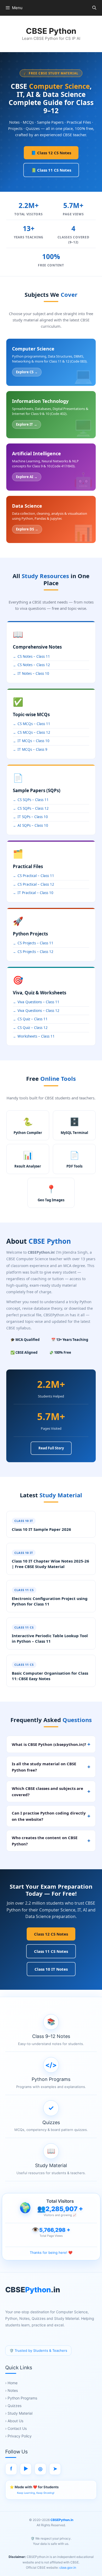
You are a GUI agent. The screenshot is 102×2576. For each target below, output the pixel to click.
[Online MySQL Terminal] (74, 1125)
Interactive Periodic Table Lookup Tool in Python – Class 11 (50, 1638)
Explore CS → (27, 372)
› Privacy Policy (18, 2436)
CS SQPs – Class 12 (33, 808)
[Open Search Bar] (94, 8)
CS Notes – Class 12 (34, 665)
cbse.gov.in (67, 2567)
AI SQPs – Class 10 (33, 825)
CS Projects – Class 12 (35, 952)
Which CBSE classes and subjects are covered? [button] (47, 1791)
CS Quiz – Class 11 (33, 1019)
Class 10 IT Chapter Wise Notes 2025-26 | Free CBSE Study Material (50, 1564)
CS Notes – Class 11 (34, 656)
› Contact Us (16, 2428)
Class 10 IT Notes (51, 1969)
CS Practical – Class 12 (36, 884)
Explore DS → (27, 529)
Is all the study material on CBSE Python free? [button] (44, 1767)
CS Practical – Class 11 (36, 876)
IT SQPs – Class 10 (33, 817)
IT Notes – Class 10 (33, 673)
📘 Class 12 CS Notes (51, 153)
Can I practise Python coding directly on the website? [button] (49, 1816)
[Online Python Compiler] (28, 1125)
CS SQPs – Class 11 (33, 800)
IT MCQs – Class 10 (33, 741)
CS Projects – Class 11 (35, 943)
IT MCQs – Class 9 (32, 749)
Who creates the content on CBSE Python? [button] (45, 1841)
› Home (11, 2383)
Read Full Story (51, 1448)
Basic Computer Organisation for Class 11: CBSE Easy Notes (50, 1676)
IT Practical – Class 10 (35, 893)
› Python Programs (21, 2398)
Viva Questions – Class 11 (38, 1002)
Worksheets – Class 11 (36, 1036)
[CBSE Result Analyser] (28, 1159)
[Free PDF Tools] (74, 1159)
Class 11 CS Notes (51, 1951)
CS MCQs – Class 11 (34, 724)
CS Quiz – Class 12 (33, 1028)
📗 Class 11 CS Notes (51, 170)
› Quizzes (13, 2406)
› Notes (12, 2390)
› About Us (14, 2421)
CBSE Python (51, 31)
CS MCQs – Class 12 (34, 732)
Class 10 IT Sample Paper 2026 (41, 1529)
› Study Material (19, 2413)
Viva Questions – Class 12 (38, 1011)
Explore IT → (27, 424)
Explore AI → (27, 477)
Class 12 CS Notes (51, 1934)
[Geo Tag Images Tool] (51, 1193)
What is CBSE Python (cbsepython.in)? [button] (49, 1744)
